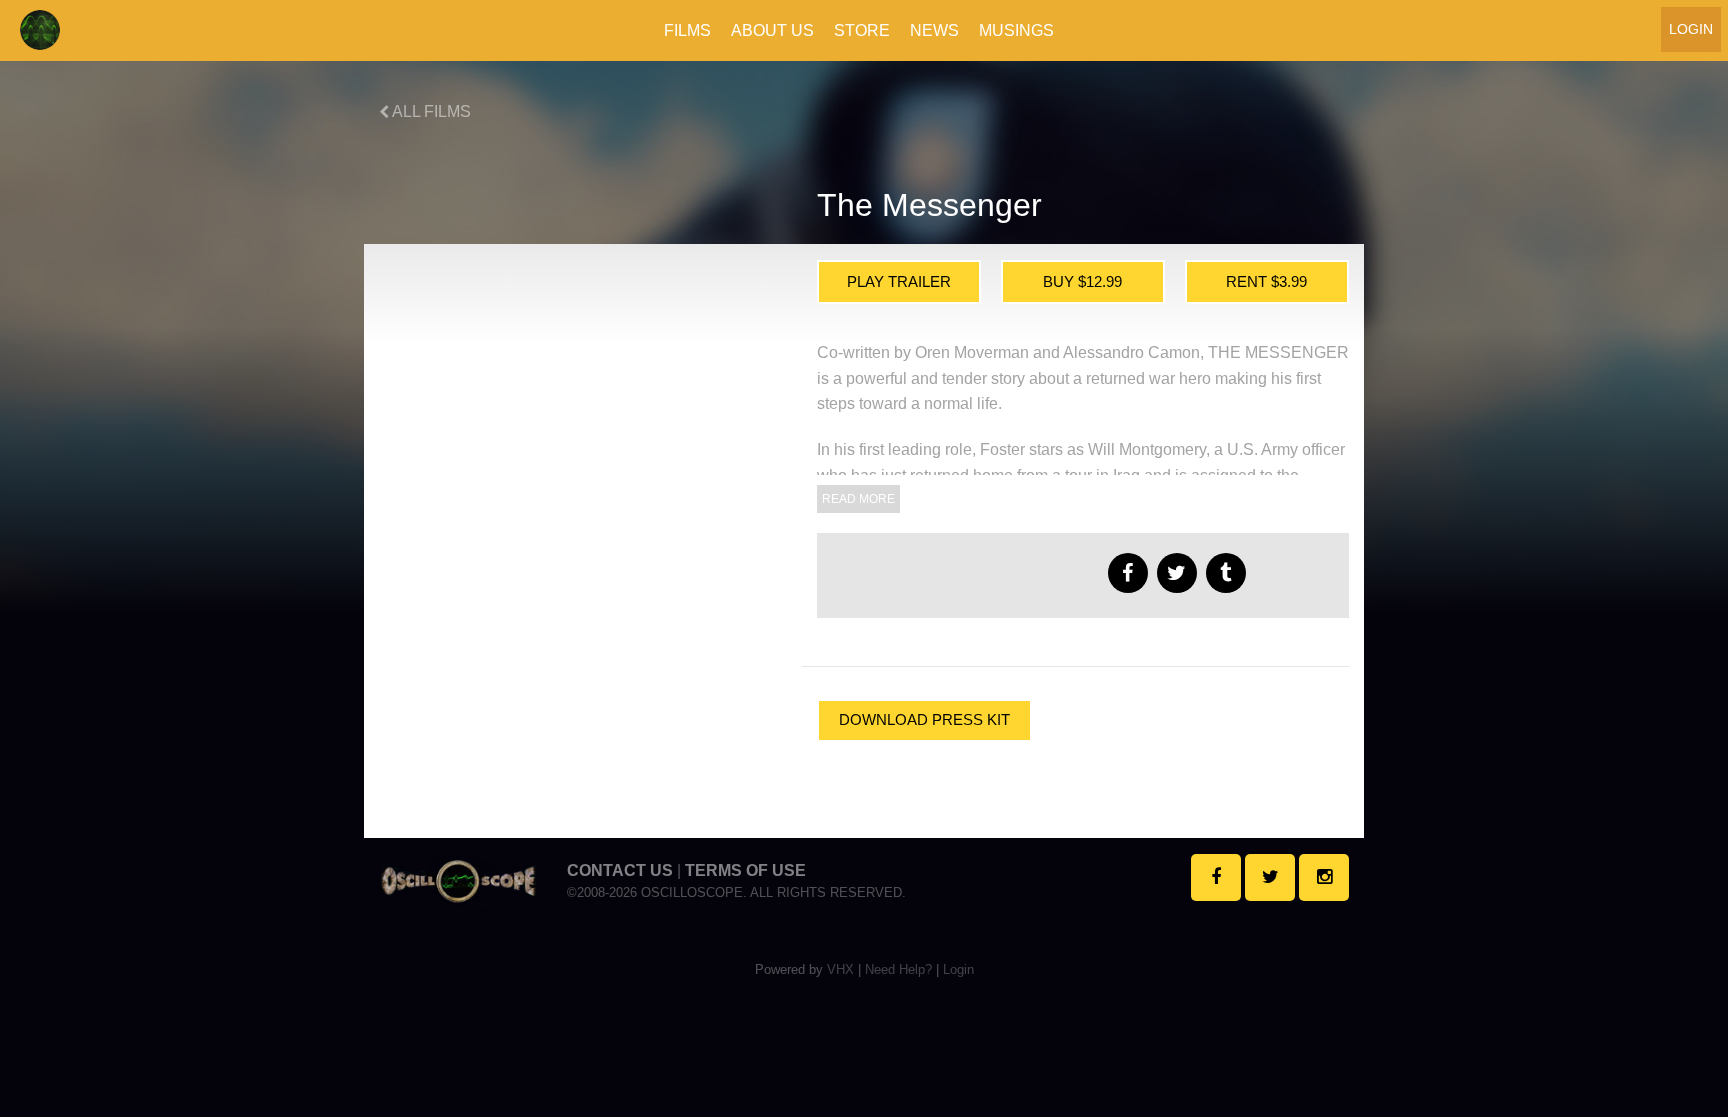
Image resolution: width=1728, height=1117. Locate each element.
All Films (430, 111)
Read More (858, 499)
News (934, 30)
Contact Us (620, 870)
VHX (840, 969)
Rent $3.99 (1266, 281)
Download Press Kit (924, 719)
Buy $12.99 (1082, 281)
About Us (772, 30)
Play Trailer (899, 281)
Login (1691, 29)
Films (687, 30)
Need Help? (898, 969)
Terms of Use (745, 870)
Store (862, 30)
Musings (1016, 30)
